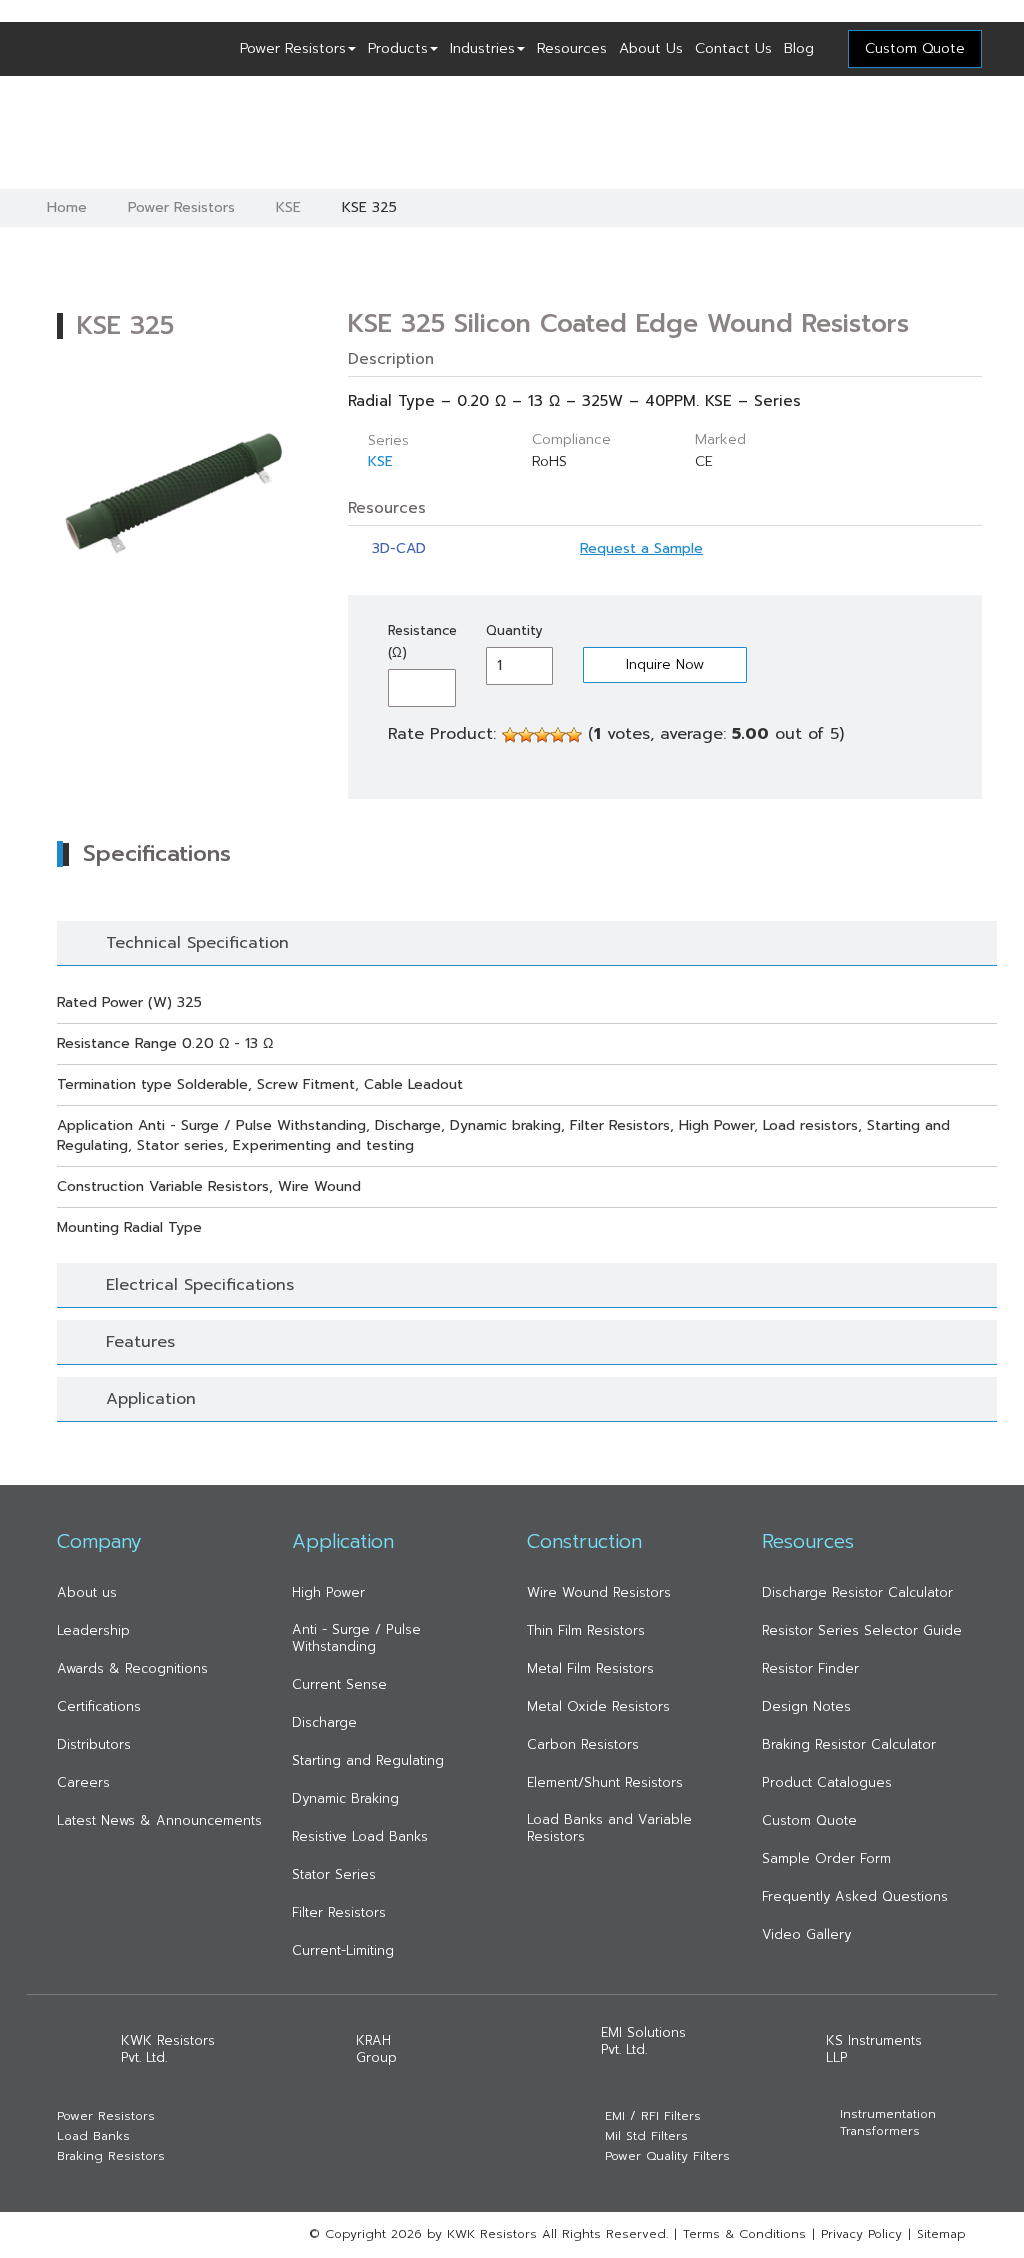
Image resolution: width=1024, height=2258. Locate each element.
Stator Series (334, 1874)
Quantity (514, 630)
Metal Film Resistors (590, 1668)
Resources (572, 48)
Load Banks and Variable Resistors (609, 1828)
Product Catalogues (827, 1782)
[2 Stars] (526, 735)
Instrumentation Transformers (888, 2123)
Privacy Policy (861, 2234)
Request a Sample (641, 548)
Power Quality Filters (667, 2156)
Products (398, 48)
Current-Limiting (343, 1950)
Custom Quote (809, 1820)
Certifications (99, 1706)
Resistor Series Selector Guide (862, 1630)
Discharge (324, 1722)
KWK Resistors (168, 2049)
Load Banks (93, 2136)
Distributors (94, 1744)
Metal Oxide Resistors (598, 1706)
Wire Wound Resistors (599, 1592)
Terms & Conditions (744, 2234)
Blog (799, 48)
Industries (482, 48)
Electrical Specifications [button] (200, 1285)
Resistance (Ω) (421, 641)
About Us (651, 48)
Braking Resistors (111, 2156)
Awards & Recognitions (132, 1668)
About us (87, 1592)
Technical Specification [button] (197, 943)
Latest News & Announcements (159, 1820)
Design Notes (806, 1706)
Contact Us (733, 48)
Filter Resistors (339, 1912)
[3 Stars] (542, 735)
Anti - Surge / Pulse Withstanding (356, 1638)
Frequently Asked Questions (855, 1896)
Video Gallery (806, 1934)
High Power (328, 1592)
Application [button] (151, 1399)
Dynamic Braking (345, 1798)
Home (67, 207)
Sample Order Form (826, 1858)
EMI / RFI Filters (653, 2116)
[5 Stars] (574, 735)
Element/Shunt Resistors (605, 1782)
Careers (83, 1782)
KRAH (376, 2049)
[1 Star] (510, 735)
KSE (288, 207)
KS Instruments (874, 2049)
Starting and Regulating (368, 1760)
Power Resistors (293, 48)
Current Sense (339, 1684)
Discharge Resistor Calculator (857, 1592)
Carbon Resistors (583, 1744)
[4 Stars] (558, 735)
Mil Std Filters (646, 2136)
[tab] (527, 943)
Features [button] (140, 1342)
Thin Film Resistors (586, 1630)
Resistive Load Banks (360, 1836)
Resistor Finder (810, 1668)
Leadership (93, 1630)
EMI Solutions (643, 2041)
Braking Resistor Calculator (849, 1744)
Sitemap (941, 2234)
